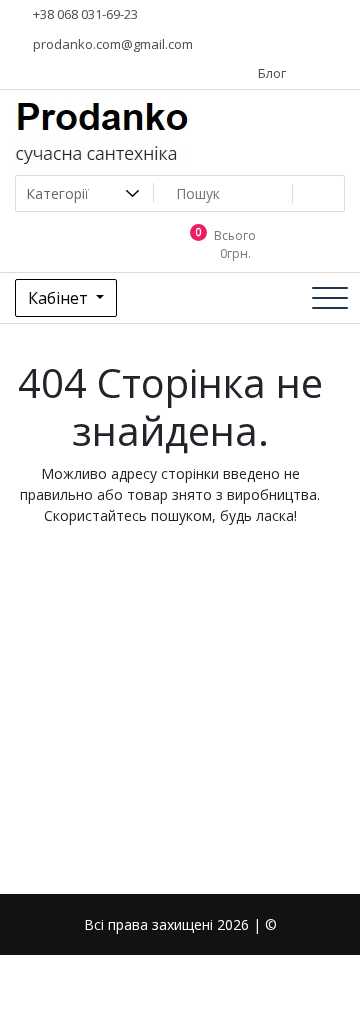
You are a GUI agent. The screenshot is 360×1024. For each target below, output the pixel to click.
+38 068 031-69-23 (84, 14)
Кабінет (60, 298)
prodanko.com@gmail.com (111, 44)
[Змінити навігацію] (330, 298)
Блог (270, 73)
